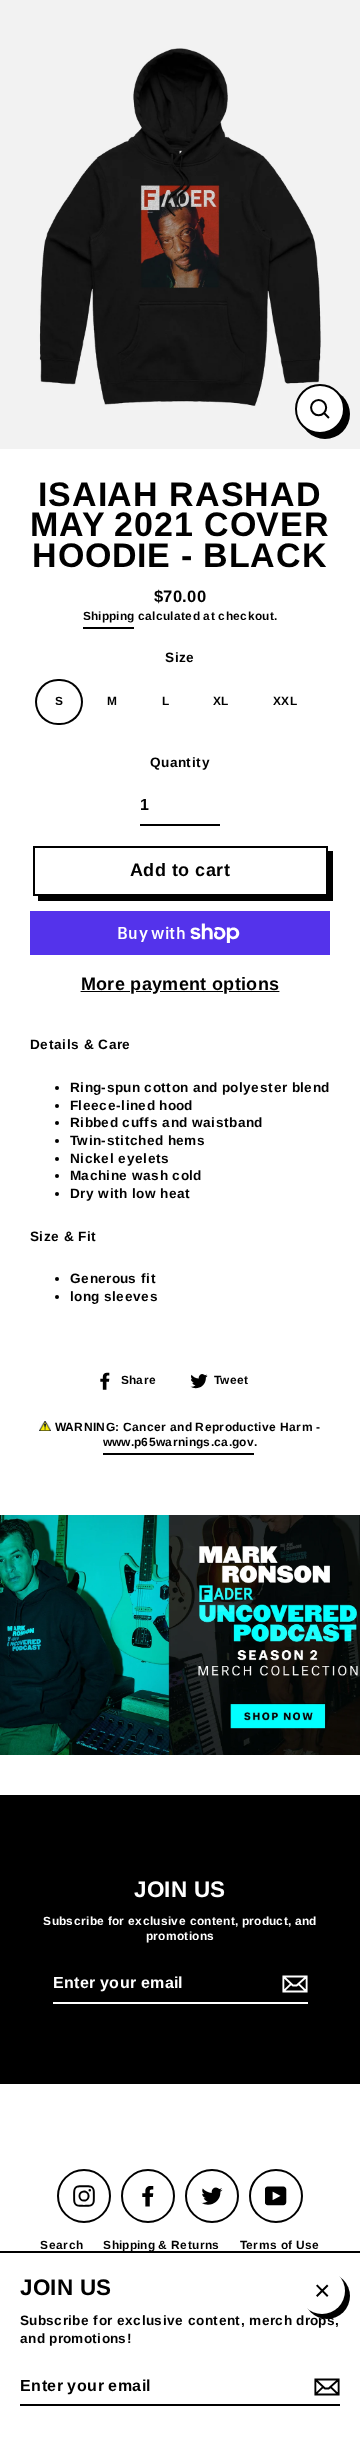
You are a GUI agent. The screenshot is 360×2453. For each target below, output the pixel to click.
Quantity (180, 762)
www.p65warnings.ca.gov (178, 1442)
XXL (285, 701)
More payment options (180, 984)
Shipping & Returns (161, 2245)
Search (61, 2245)
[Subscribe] (292, 1984)
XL (221, 701)
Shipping (109, 616)
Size (179, 657)
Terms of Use (280, 2245)
